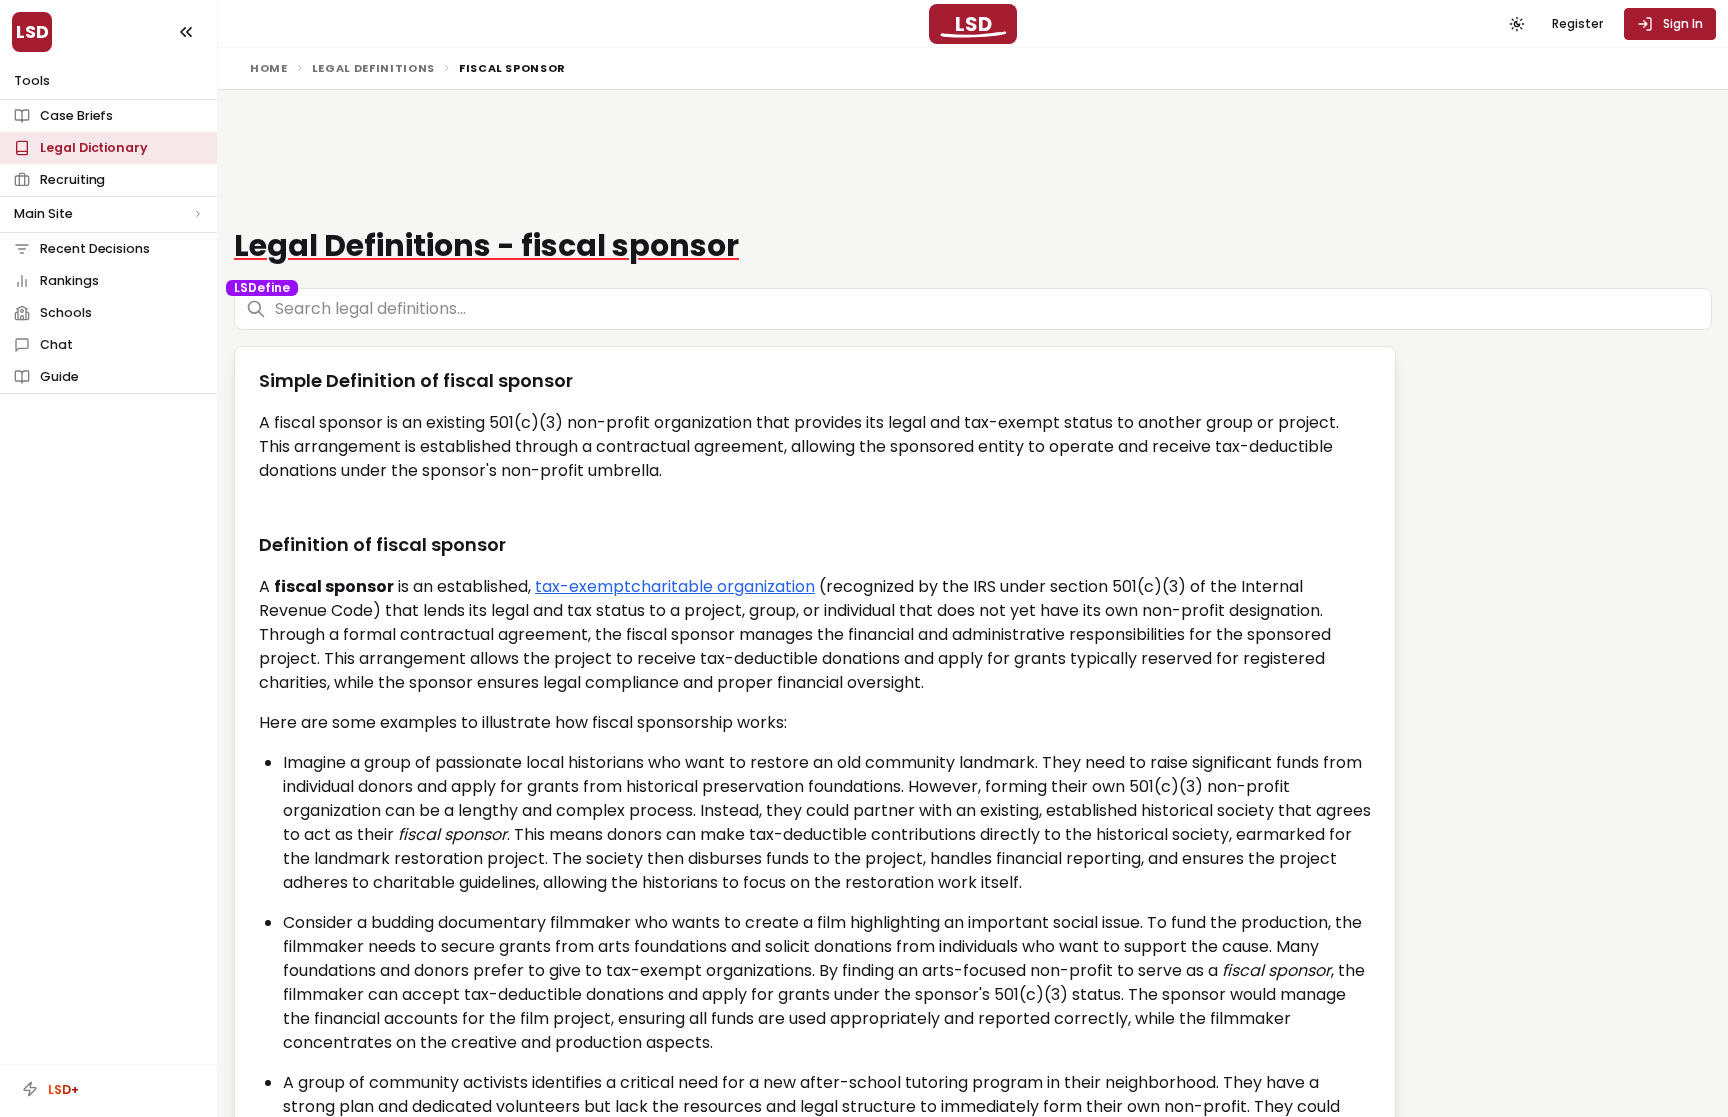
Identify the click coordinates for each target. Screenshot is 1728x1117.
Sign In (1683, 23)
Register (1577, 23)
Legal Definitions (373, 68)
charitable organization (723, 586)
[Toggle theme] (1517, 24)
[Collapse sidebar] (186, 32)
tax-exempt (583, 586)
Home (269, 68)
